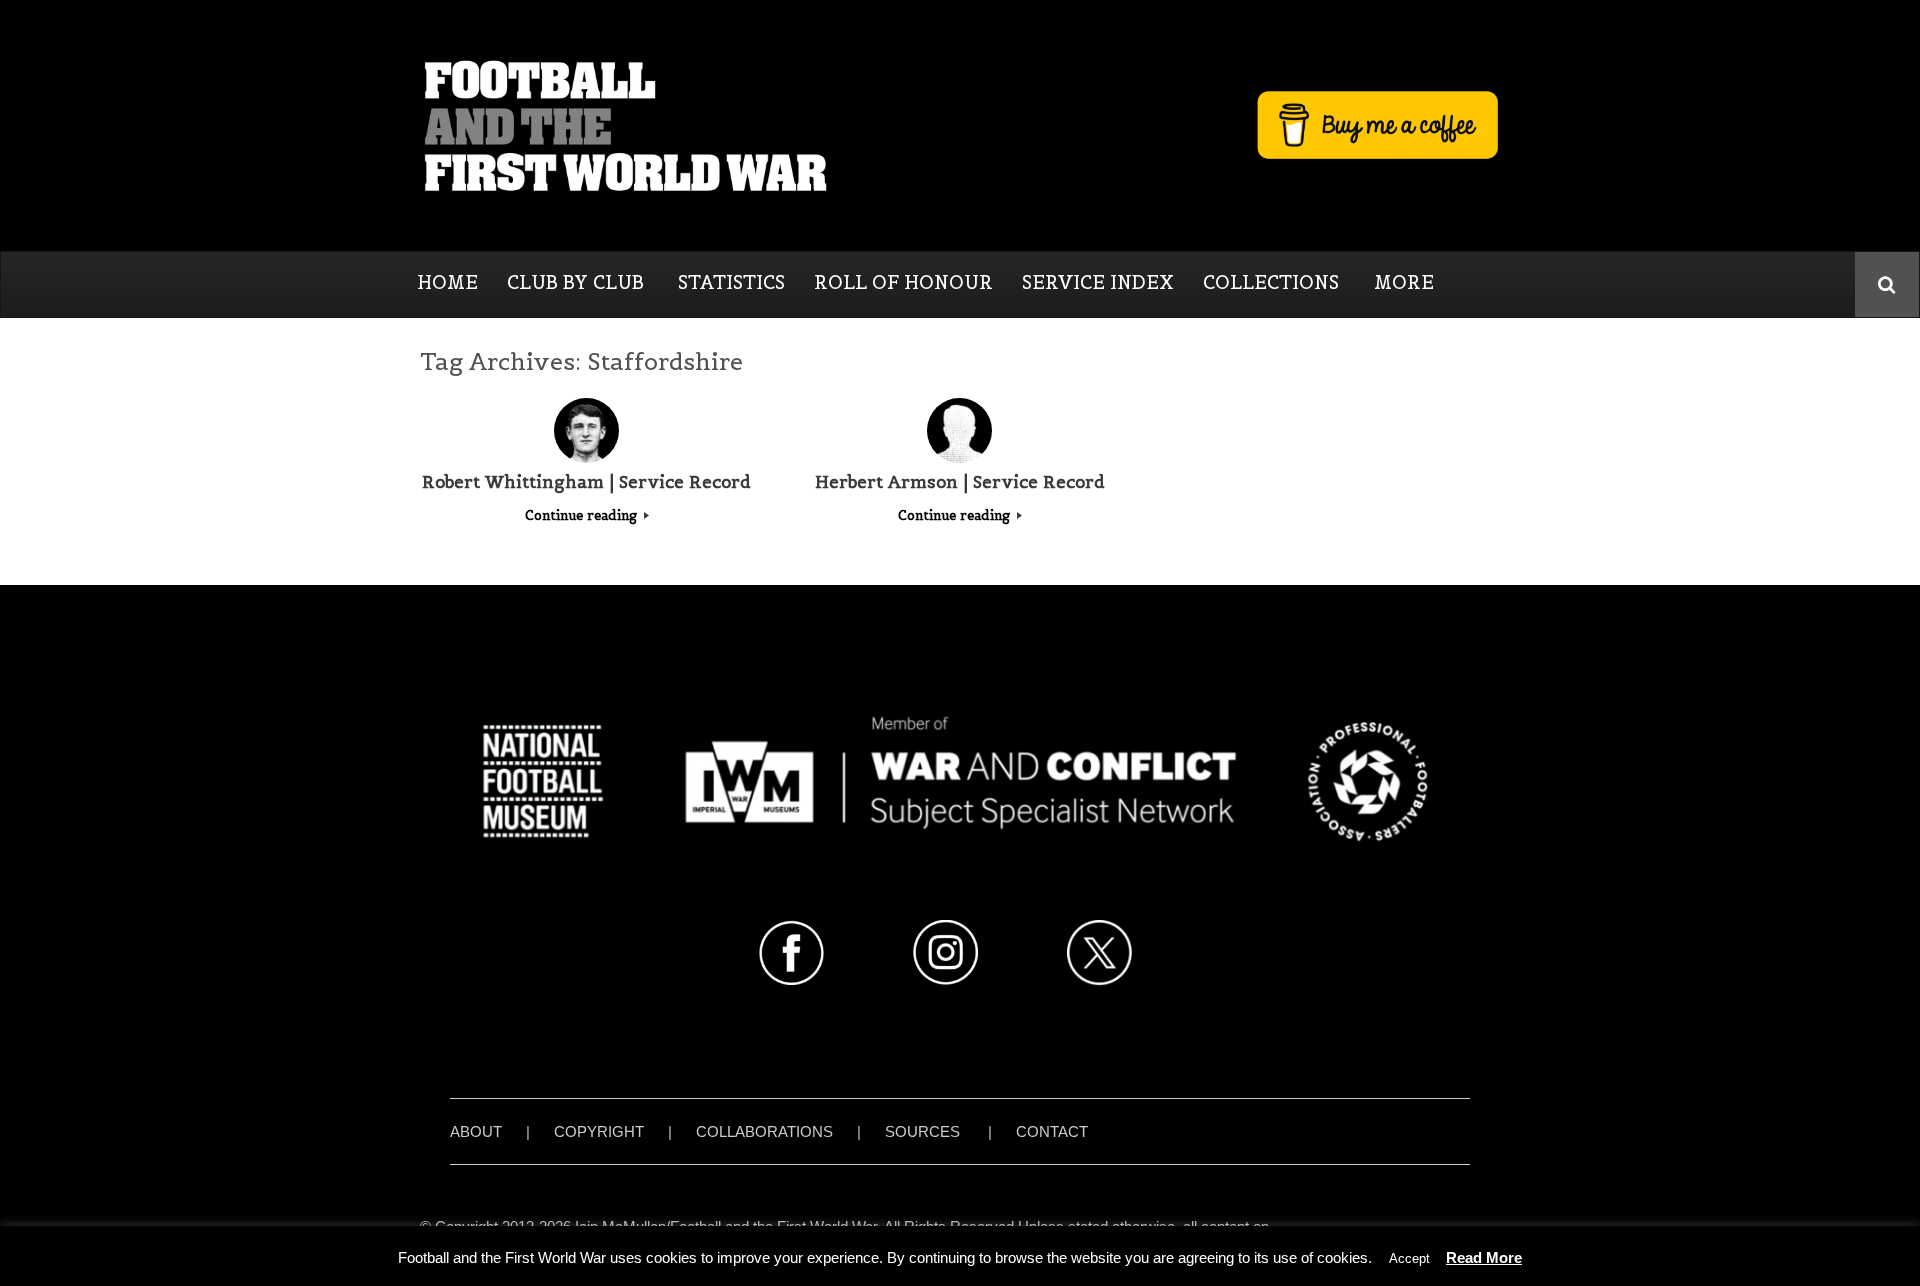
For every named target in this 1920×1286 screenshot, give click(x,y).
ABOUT (476, 1131)
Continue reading (583, 515)
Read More (1484, 1257)
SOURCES (922, 1131)
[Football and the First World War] (960, 125)
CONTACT (1052, 1131)
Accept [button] (1409, 1258)
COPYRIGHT (599, 1131)
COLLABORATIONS (764, 1131)
